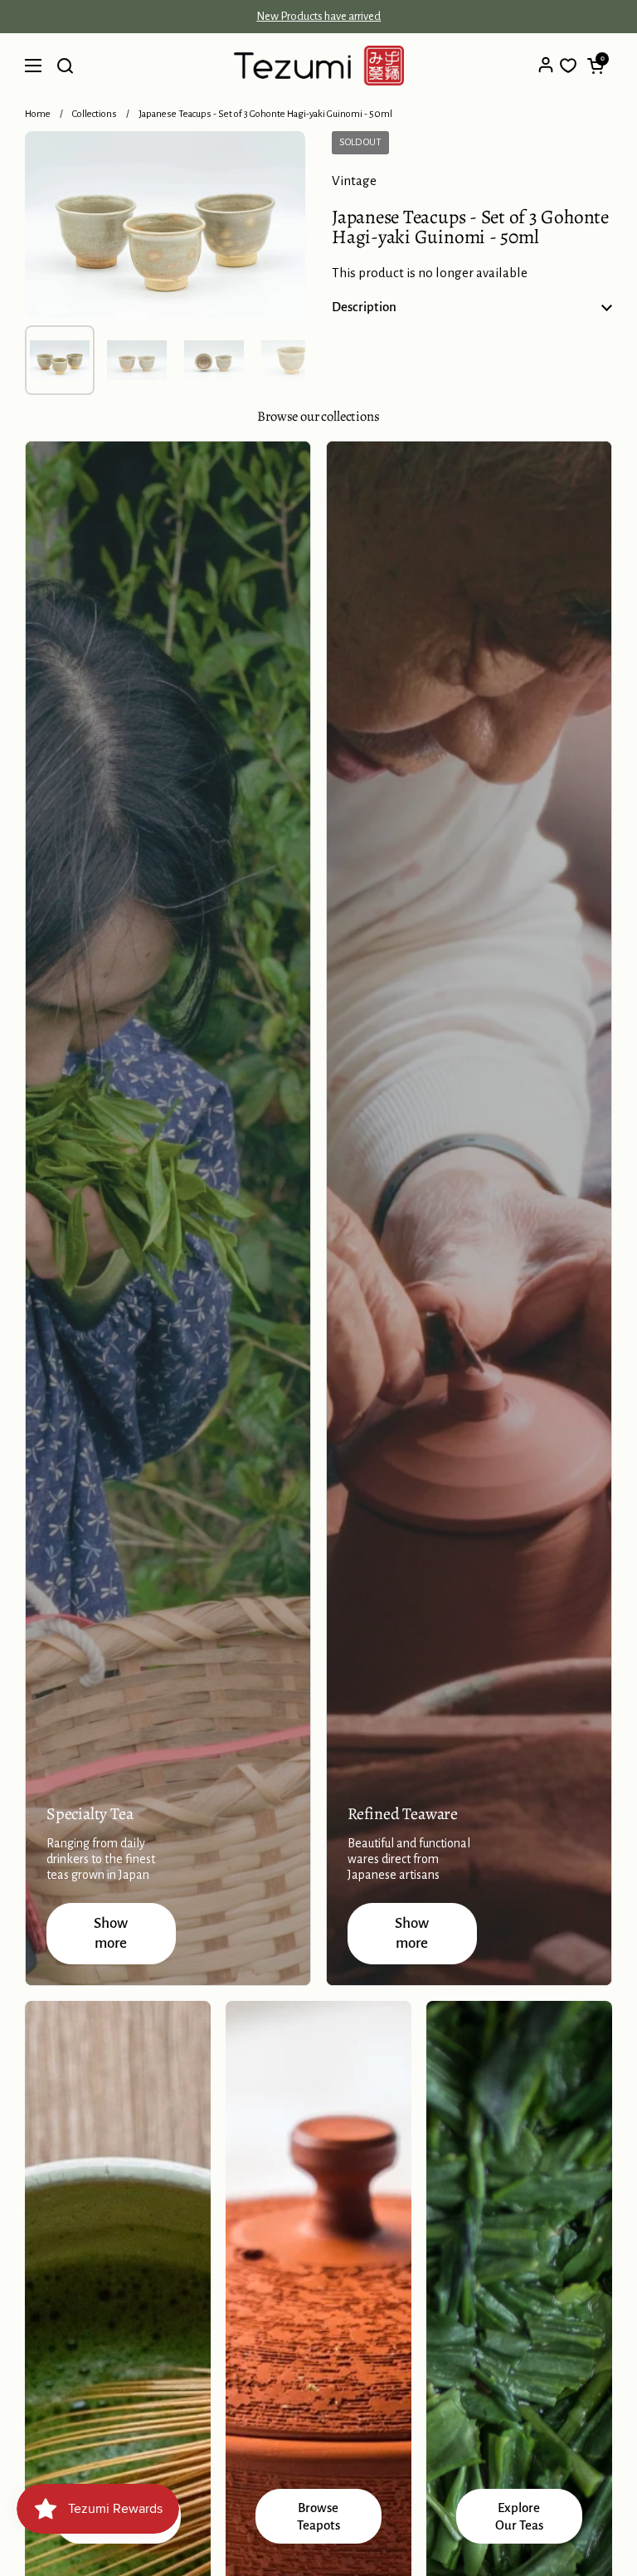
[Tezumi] (319, 66)
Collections (95, 114)
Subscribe (431, 2542)
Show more (111, 1933)
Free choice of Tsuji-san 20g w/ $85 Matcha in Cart (318, 17)
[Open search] (65, 66)
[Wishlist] (568, 66)
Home (38, 114)
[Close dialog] (552, 2487)
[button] (596, 66)
